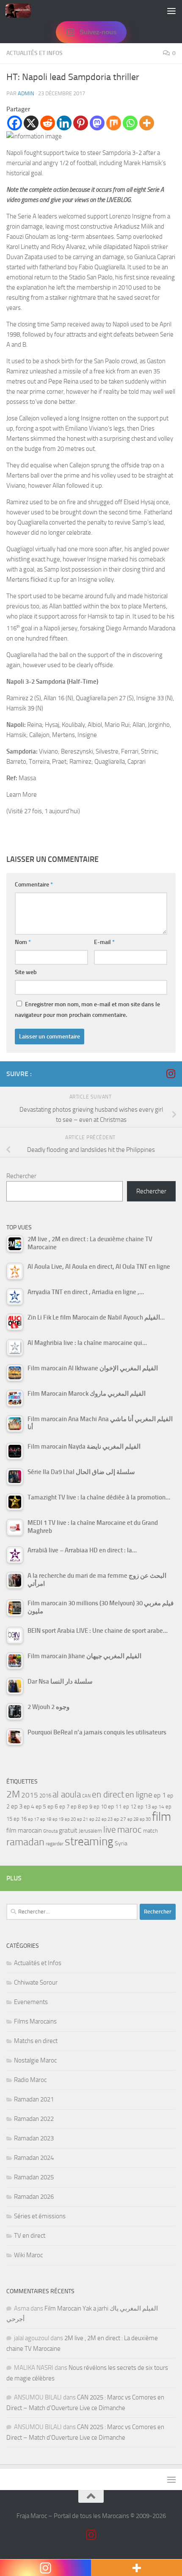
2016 (45, 1796)
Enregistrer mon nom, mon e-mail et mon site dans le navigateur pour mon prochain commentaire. (87, 1010)
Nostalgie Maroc (35, 2060)
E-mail (104, 942)
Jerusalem (90, 1831)
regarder (55, 1844)
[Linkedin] (64, 123)
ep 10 (100, 1807)
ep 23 (107, 1819)
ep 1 (160, 1795)
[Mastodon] (97, 123)
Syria (121, 1843)
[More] (147, 123)
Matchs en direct (36, 2041)
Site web (26, 972)
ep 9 (87, 1807)
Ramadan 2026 (34, 2197)
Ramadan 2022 (34, 2119)
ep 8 (76, 1807)
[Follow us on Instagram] (171, 1074)
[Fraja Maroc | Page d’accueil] (22, 11)
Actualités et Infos (34, 53)
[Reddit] (48, 123)
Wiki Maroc (28, 2255)
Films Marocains (35, 2021)
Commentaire (34, 885)
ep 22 (95, 1819)
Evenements (31, 2002)
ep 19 (58, 1819)
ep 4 (29, 1807)
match (150, 1831)
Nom (23, 942)
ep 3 (17, 1806)
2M (13, 1794)
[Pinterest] (81, 123)
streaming (89, 1842)
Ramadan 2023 (34, 2138)
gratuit (68, 1830)
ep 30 (145, 1819)
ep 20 (70, 1819)
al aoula (67, 1795)
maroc (130, 1830)
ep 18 (46, 1819)
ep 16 (20, 1819)
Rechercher (21, 1176)
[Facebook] (15, 123)
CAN (86, 1796)
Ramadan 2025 (34, 2177)
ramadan (25, 1842)
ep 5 (41, 1806)
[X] (31, 123)
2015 (30, 1795)
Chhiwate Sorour (36, 1982)
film (161, 1817)
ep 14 (158, 1807)
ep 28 (133, 1819)
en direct (108, 1795)
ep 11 (115, 1806)
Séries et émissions (40, 2216)
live (110, 1830)
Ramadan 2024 (34, 2158)
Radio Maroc (30, 2080)
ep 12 (130, 1807)
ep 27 (120, 1819)
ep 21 (83, 1819)
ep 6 (53, 1807)
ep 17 (33, 1819)
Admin (26, 93)
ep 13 (144, 1807)
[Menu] (171, 11)
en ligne (139, 1795)
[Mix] (114, 123)
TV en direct (30, 2236)
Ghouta (50, 1831)
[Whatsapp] (130, 123)
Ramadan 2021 (34, 2099)
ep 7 (64, 1806)
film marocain (24, 1831)
